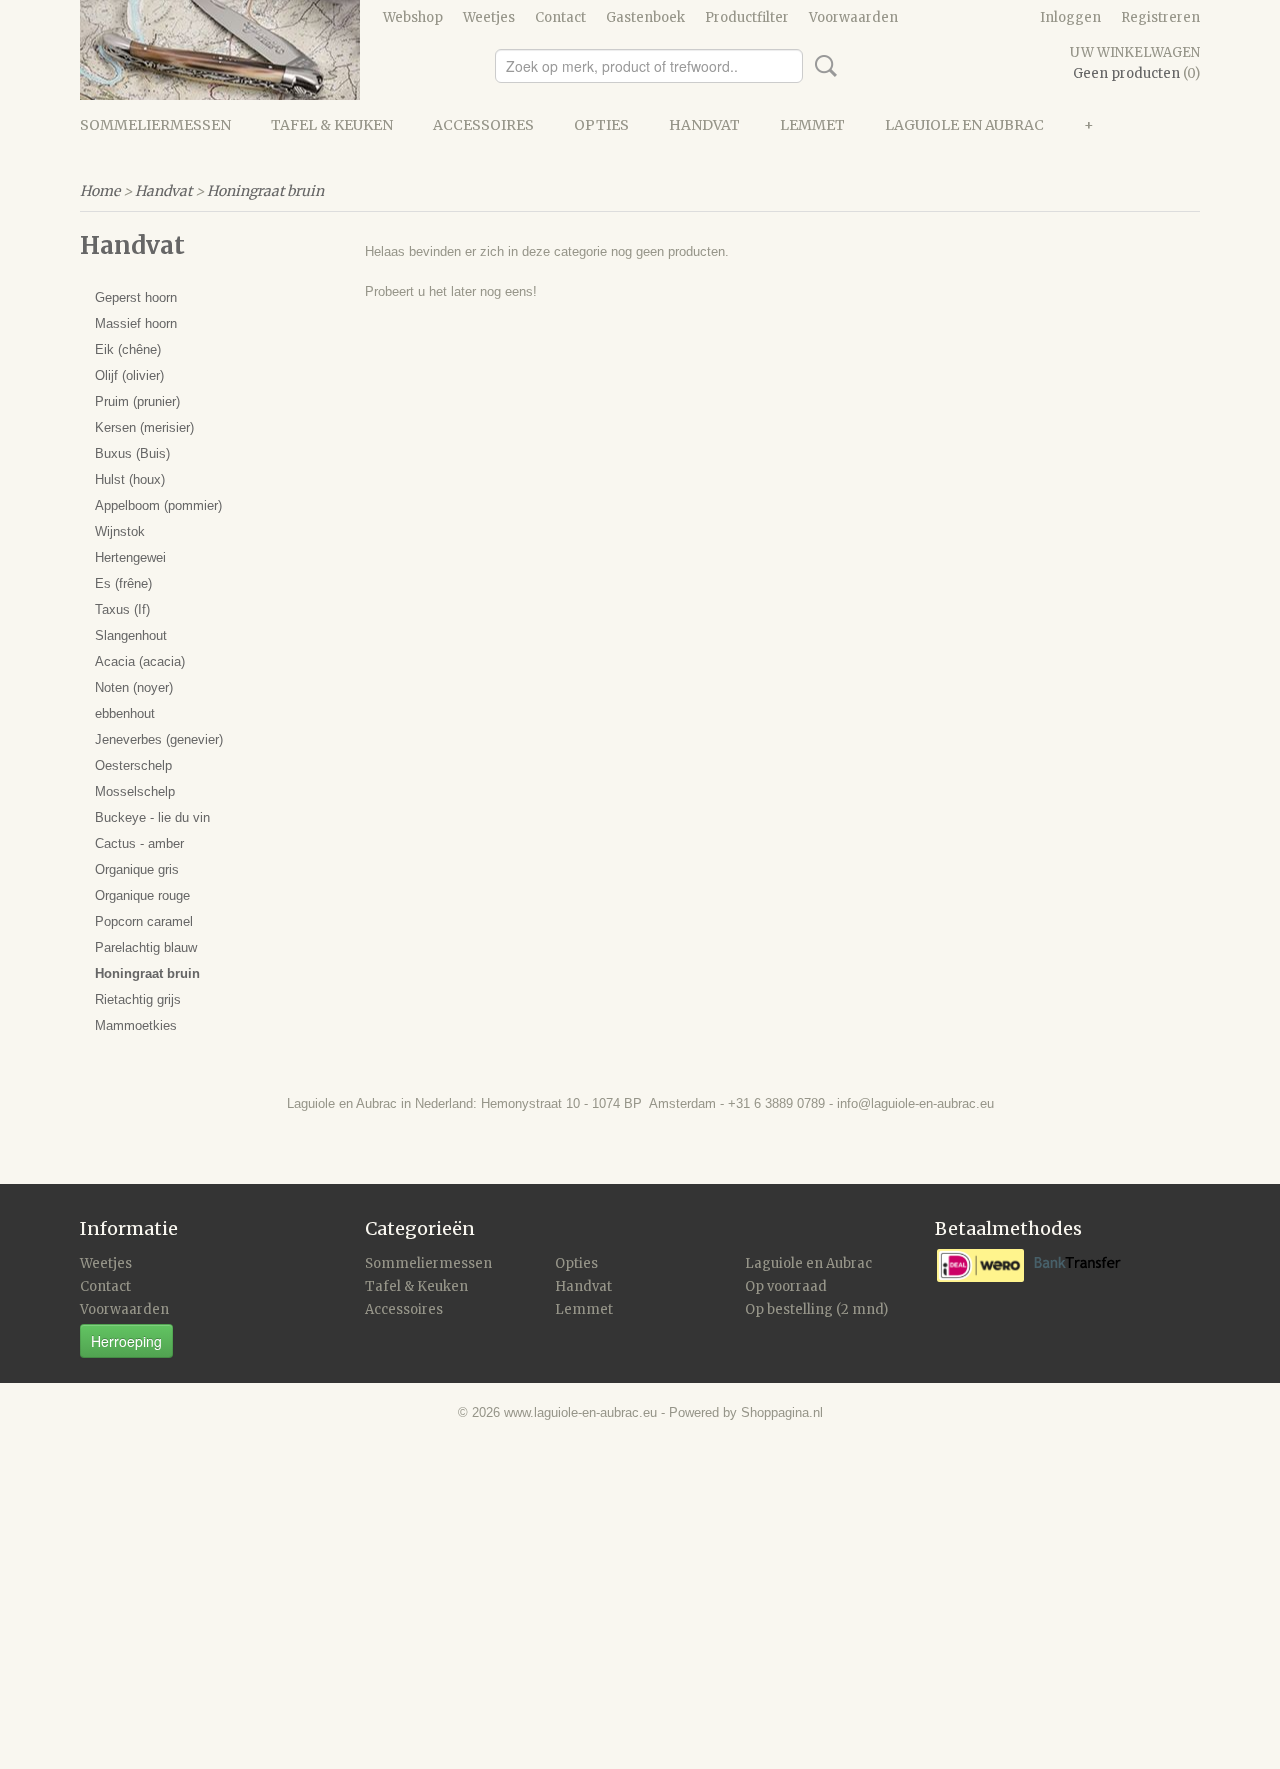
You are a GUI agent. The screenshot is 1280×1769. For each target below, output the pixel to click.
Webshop (413, 17)
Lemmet (812, 125)
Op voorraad (786, 1286)
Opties (601, 125)
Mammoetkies (136, 1025)
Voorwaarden (853, 17)
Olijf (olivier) (129, 375)
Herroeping (126, 1341)
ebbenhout (125, 713)
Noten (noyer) (134, 687)
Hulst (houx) (130, 479)
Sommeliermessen (155, 125)
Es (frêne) (123, 583)
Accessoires (483, 125)
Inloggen (1070, 17)
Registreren (1160, 17)
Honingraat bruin (265, 191)
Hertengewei (130, 557)
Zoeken (822, 66)
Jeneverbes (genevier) (159, 739)
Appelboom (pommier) (158, 505)
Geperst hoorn (136, 297)
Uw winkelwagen (1135, 52)
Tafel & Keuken (332, 125)
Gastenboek (645, 17)
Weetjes (489, 17)
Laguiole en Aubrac (964, 125)
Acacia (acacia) (140, 661)
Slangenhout (131, 635)
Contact (560, 17)
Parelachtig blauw (146, 947)
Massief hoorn (136, 323)
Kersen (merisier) (144, 427)
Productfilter (747, 17)
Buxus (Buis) (132, 453)
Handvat (704, 125)
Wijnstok (120, 531)
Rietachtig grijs (138, 999)
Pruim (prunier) (137, 401)
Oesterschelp (133, 765)
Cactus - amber (139, 843)
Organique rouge (142, 895)
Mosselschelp (135, 791)
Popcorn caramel (144, 921)
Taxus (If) (122, 609)
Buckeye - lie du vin (152, 817)
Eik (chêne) (128, 349)
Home (100, 191)
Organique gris (137, 869)
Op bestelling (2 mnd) (816, 1309)
